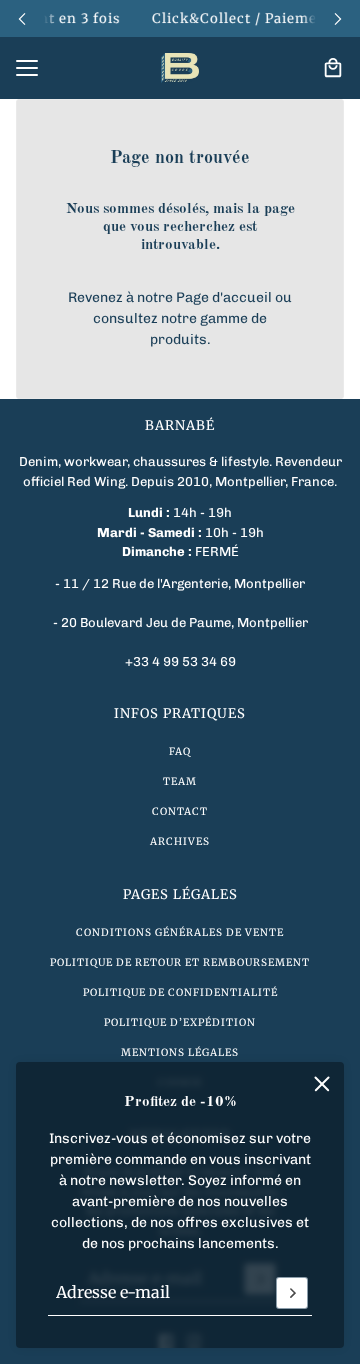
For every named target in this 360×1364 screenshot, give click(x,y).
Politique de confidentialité (180, 992)
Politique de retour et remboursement (180, 962)
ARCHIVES (180, 841)
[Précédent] (22, 18)
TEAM (180, 781)
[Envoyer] (292, 1293)
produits (178, 339)
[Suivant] (338, 18)
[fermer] (322, 1084)
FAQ (180, 751)
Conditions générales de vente (180, 932)
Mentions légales (180, 1052)
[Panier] (333, 68)
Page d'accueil (224, 297)
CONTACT (180, 811)
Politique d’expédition (180, 1022)
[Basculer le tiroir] (27, 68)
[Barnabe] (180, 68)
